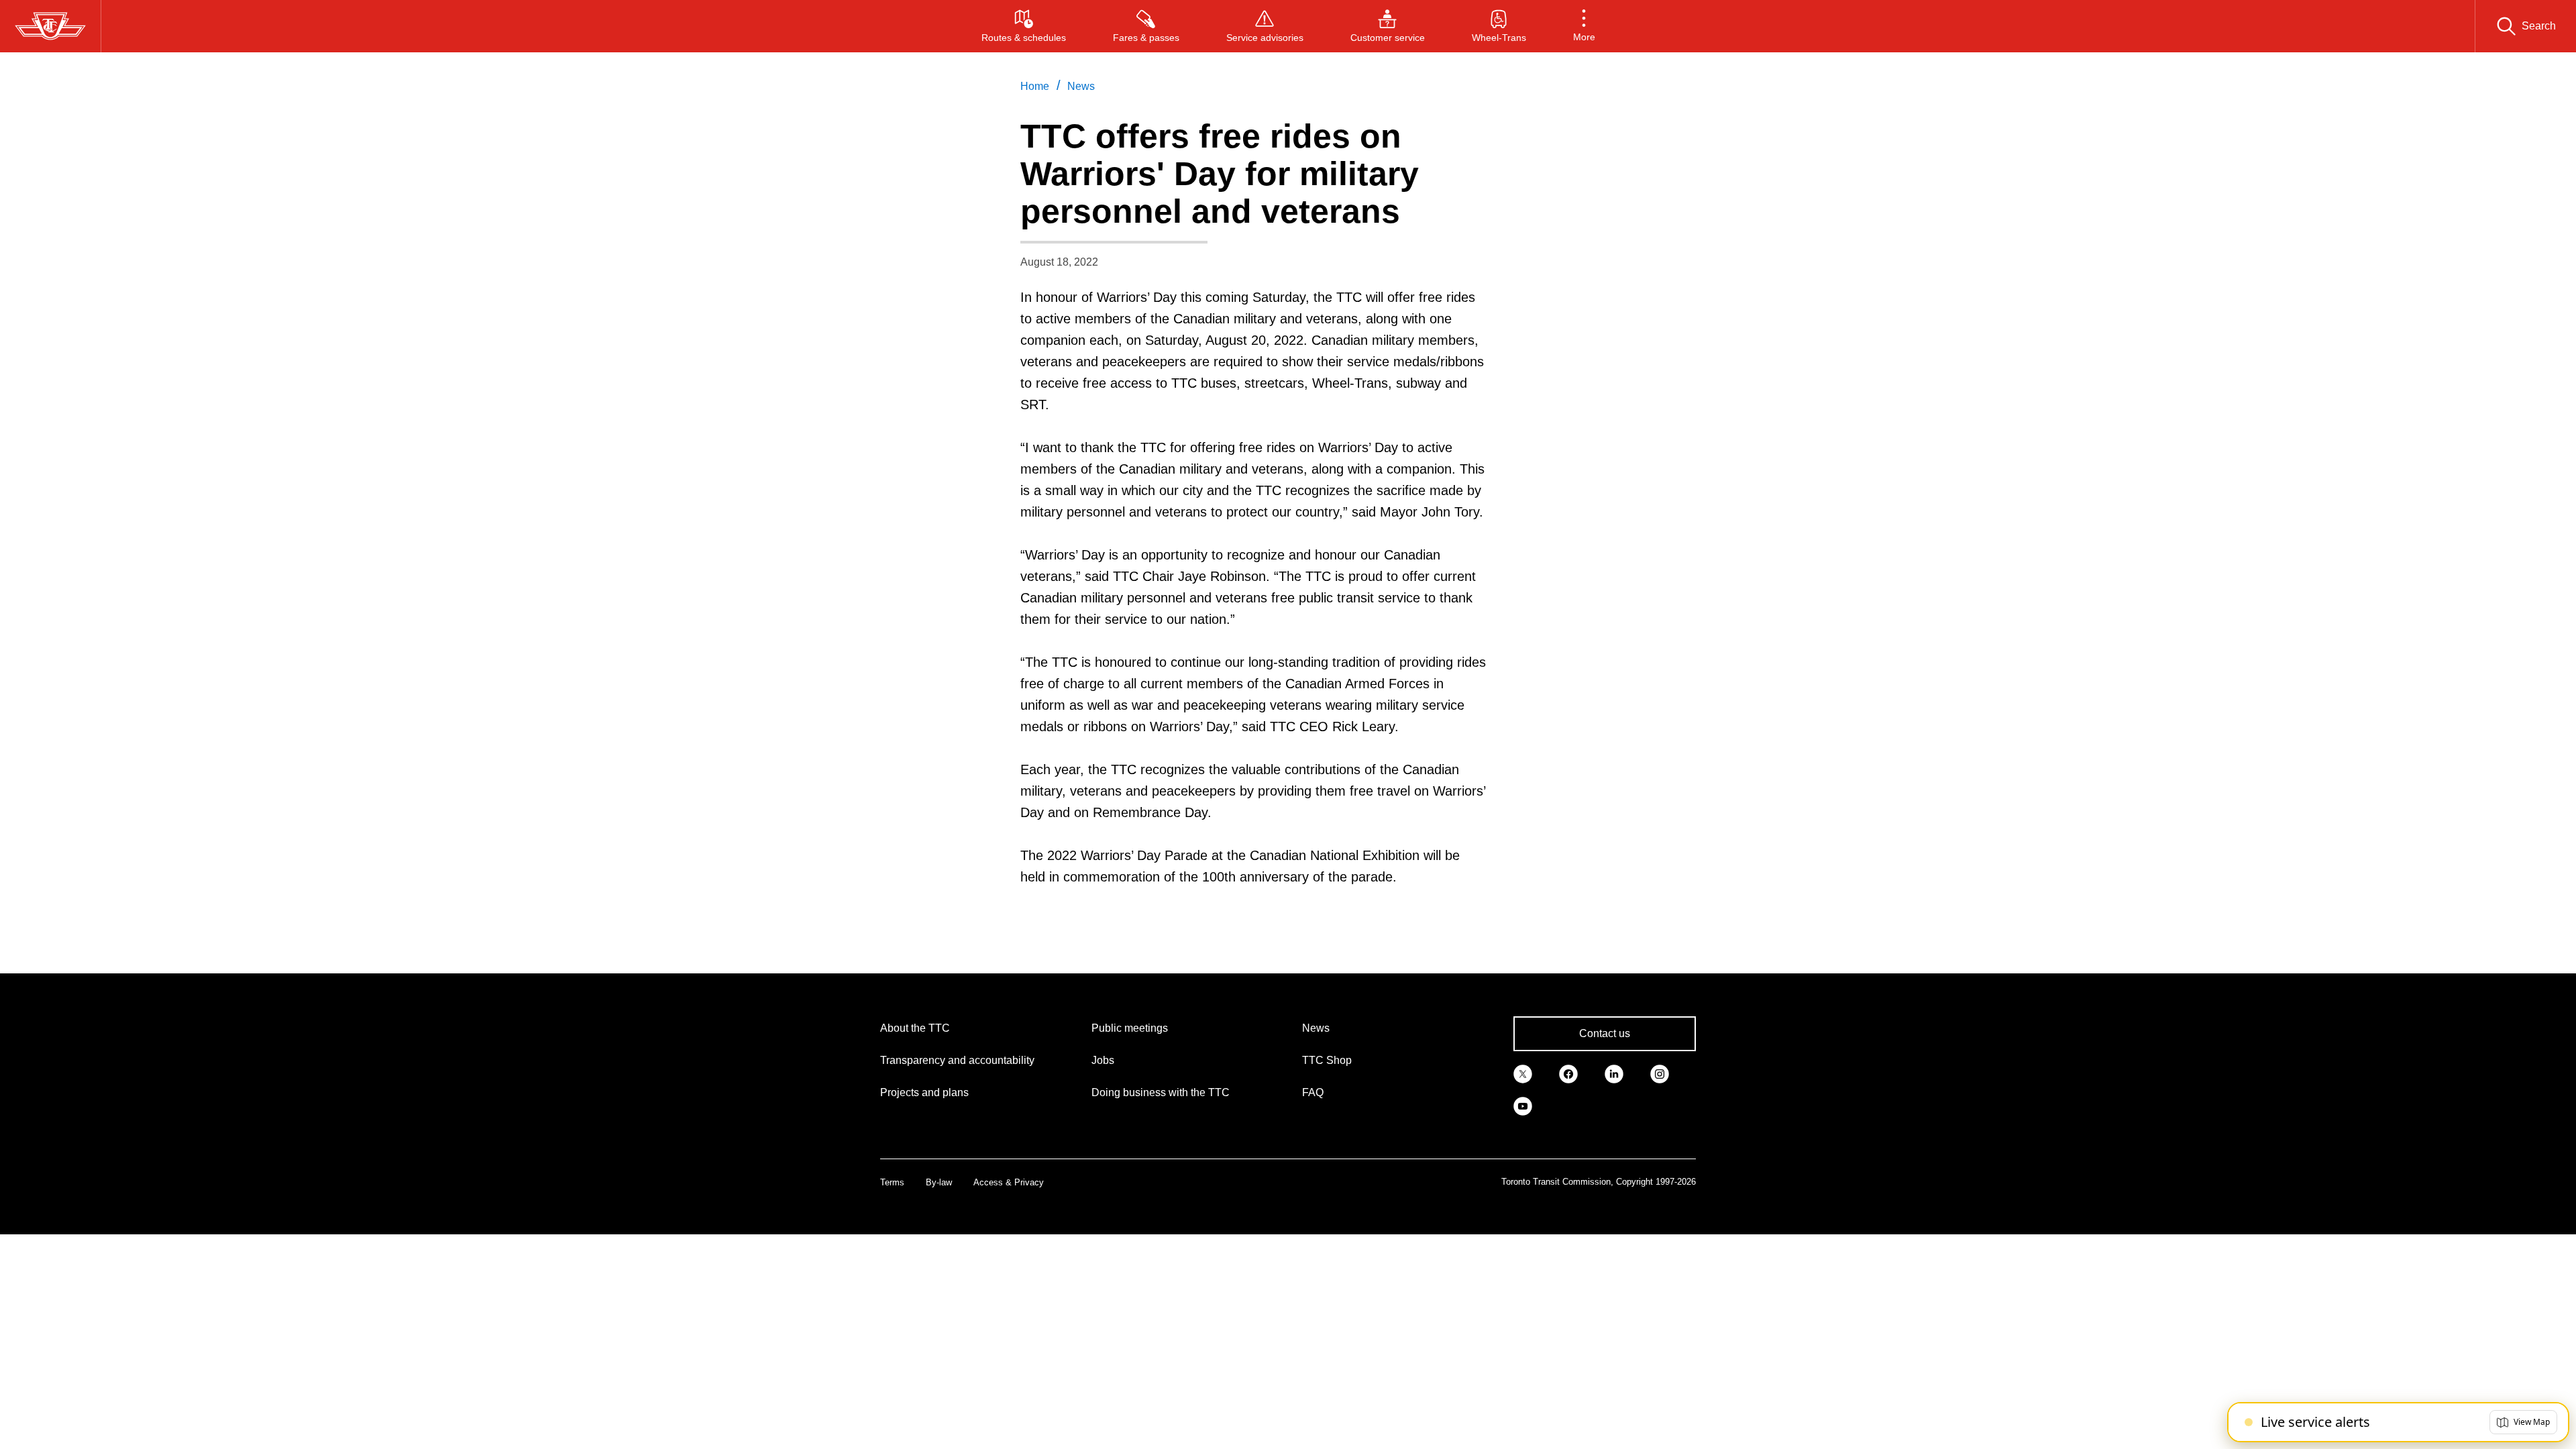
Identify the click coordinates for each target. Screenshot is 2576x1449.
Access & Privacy (1009, 1182)
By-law (939, 1182)
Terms (892, 1182)
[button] (1584, 26)
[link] (1523, 1073)
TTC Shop (1327, 1060)
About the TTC (915, 1028)
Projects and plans (924, 1092)
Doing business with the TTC (1161, 1092)
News (1316, 1028)
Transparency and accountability (957, 1060)
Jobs (1103, 1060)
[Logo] (50, 26)
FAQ (1313, 1092)
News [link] (1081, 86)
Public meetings (1130, 1028)
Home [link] (1035, 86)
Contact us (1605, 1033)
